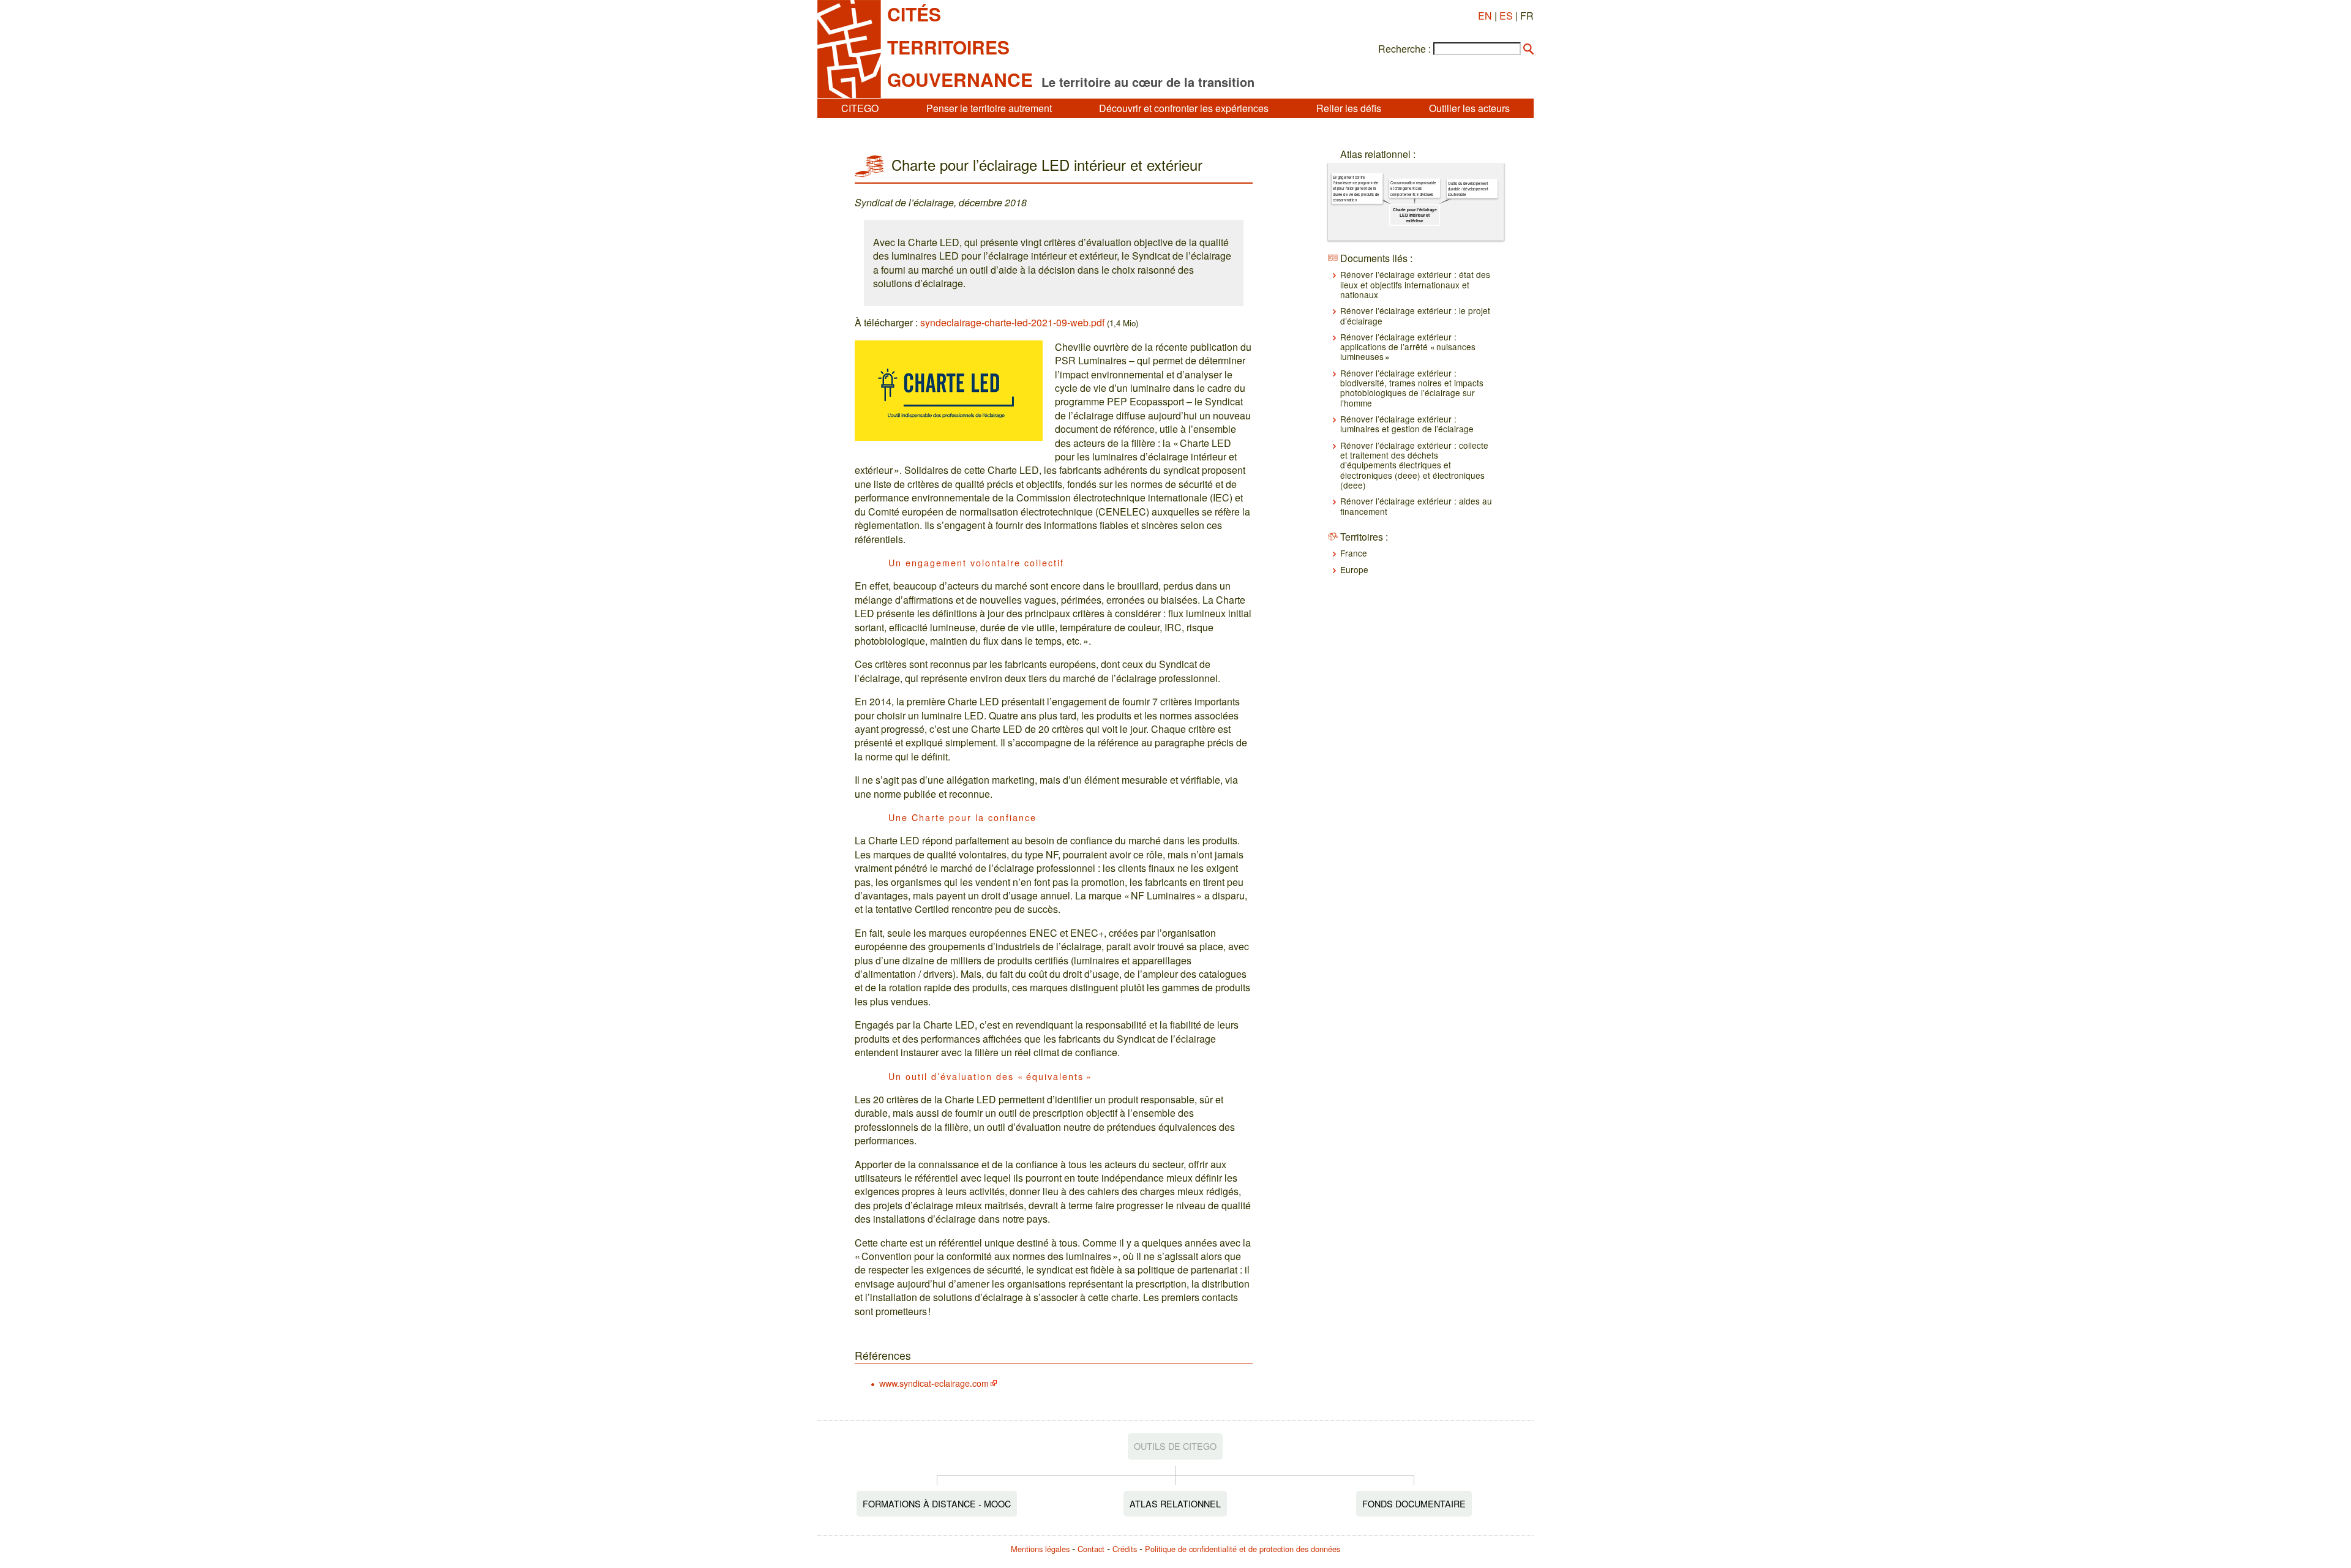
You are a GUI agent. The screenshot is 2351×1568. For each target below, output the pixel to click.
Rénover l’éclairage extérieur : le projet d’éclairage (1415, 315)
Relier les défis (1349, 108)
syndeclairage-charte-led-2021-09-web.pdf (1012, 322)
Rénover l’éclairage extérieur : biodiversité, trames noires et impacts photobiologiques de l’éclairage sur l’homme (1412, 388)
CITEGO (860, 108)
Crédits (1125, 1549)
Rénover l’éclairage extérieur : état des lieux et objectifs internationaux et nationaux (1415, 284)
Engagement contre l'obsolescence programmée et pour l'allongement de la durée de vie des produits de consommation (1356, 189)
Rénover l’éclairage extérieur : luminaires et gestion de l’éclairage (1407, 424)
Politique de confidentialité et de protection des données (1243, 1549)
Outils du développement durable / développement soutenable (1468, 188)
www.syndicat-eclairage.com (934, 1383)
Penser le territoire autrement (989, 108)
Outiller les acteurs (1469, 108)
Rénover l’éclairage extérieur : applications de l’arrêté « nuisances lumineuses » (1408, 347)
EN (1485, 16)
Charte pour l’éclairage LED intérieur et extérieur (1415, 215)
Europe (1354, 569)
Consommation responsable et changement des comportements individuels (1413, 188)
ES (1506, 16)
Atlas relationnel (1175, 1503)
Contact (1091, 1549)
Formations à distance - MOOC (937, 1503)
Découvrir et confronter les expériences (1184, 108)
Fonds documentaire (1414, 1503)
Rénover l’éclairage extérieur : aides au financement (1416, 506)
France (1354, 553)
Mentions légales (1040, 1549)
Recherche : (1404, 49)
